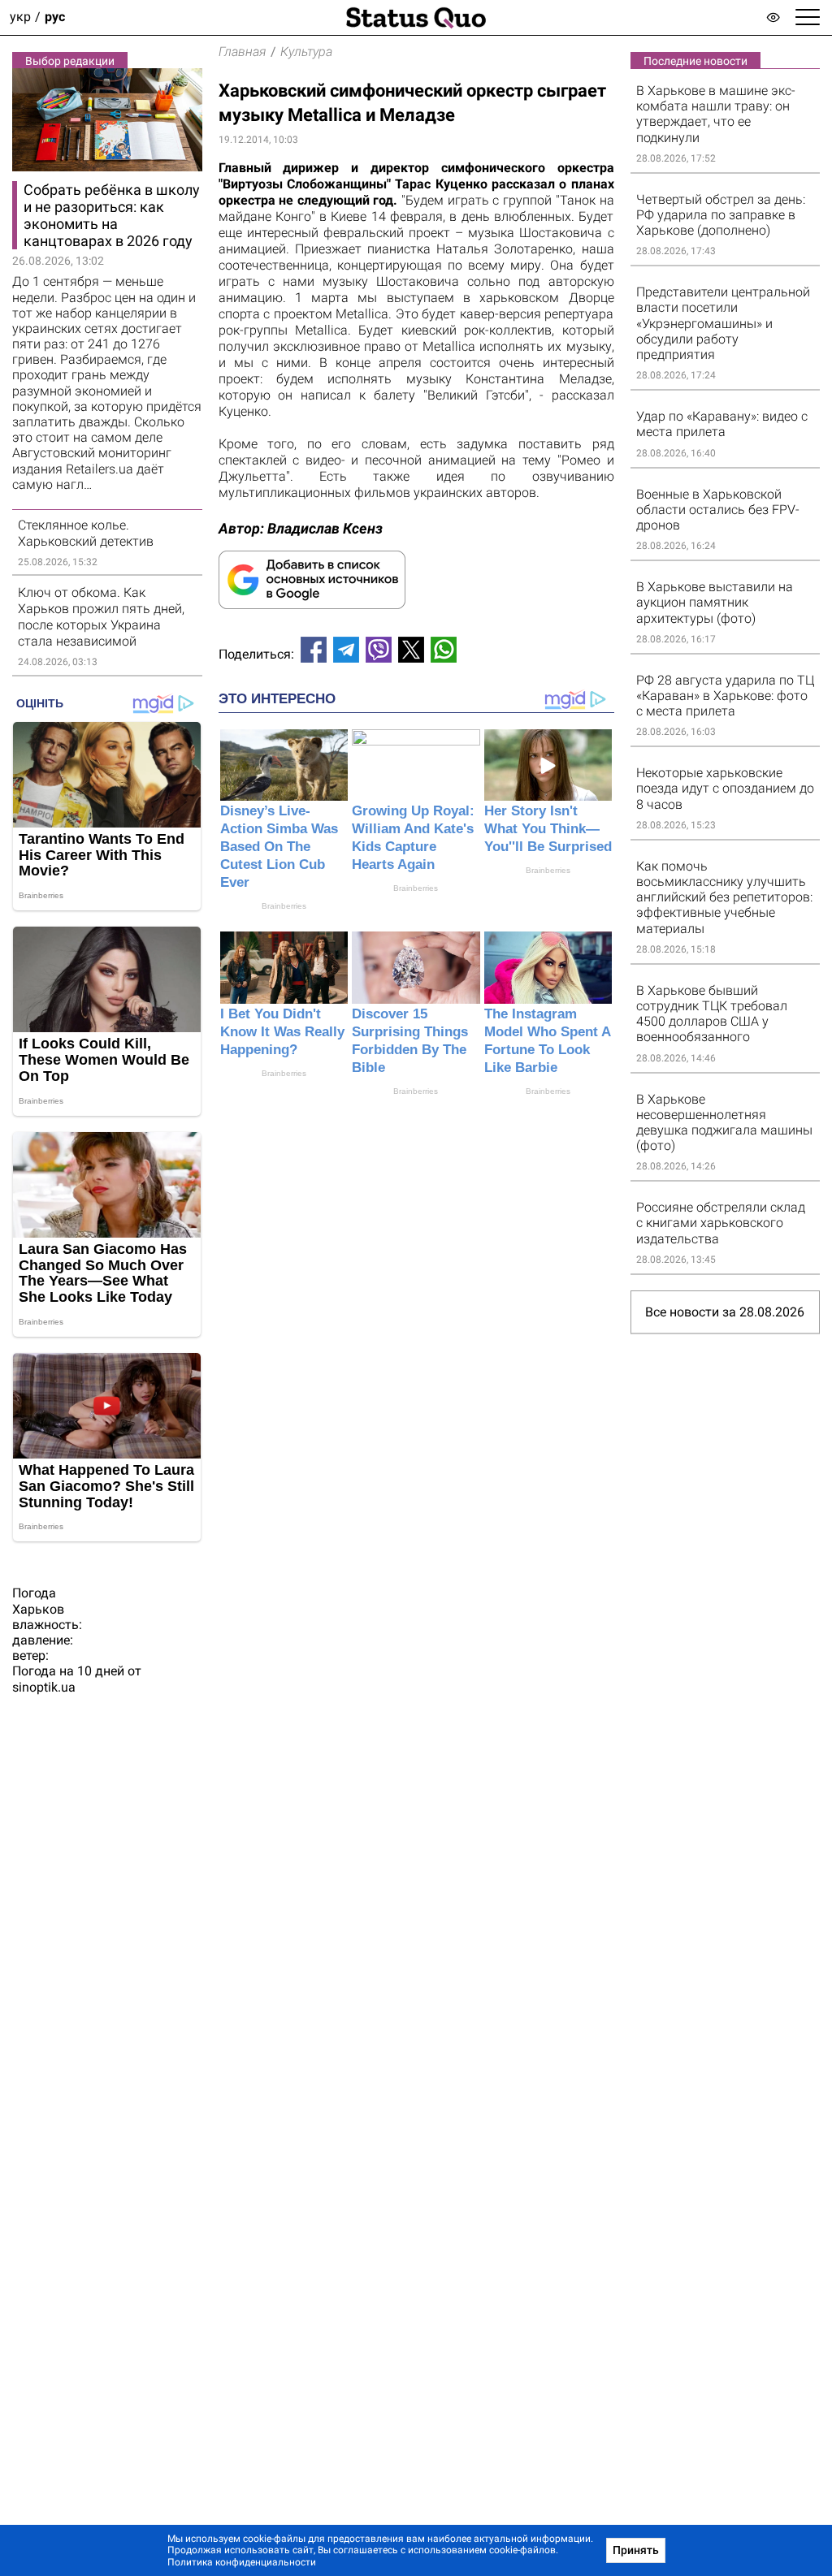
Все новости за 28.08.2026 (725, 1312)
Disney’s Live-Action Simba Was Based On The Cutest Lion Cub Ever (279, 847)
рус (55, 17)
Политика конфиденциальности (242, 2562)
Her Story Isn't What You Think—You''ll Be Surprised (548, 829)
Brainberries (284, 906)
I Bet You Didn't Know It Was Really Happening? (282, 1032)
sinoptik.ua (44, 1687)
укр (20, 17)
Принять (636, 2550)
